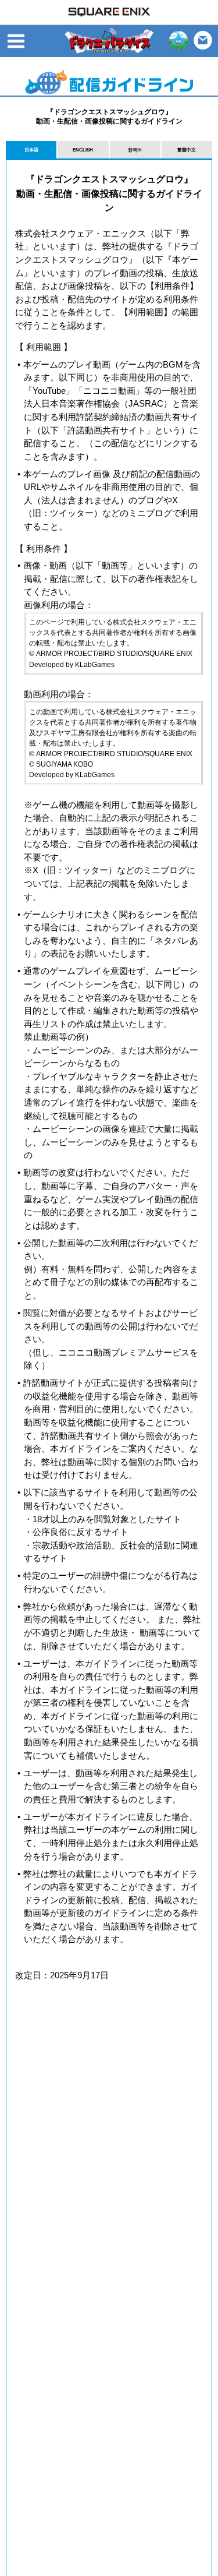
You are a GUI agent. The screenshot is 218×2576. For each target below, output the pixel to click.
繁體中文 (187, 150)
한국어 (135, 150)
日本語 (31, 150)
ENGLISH (83, 150)
